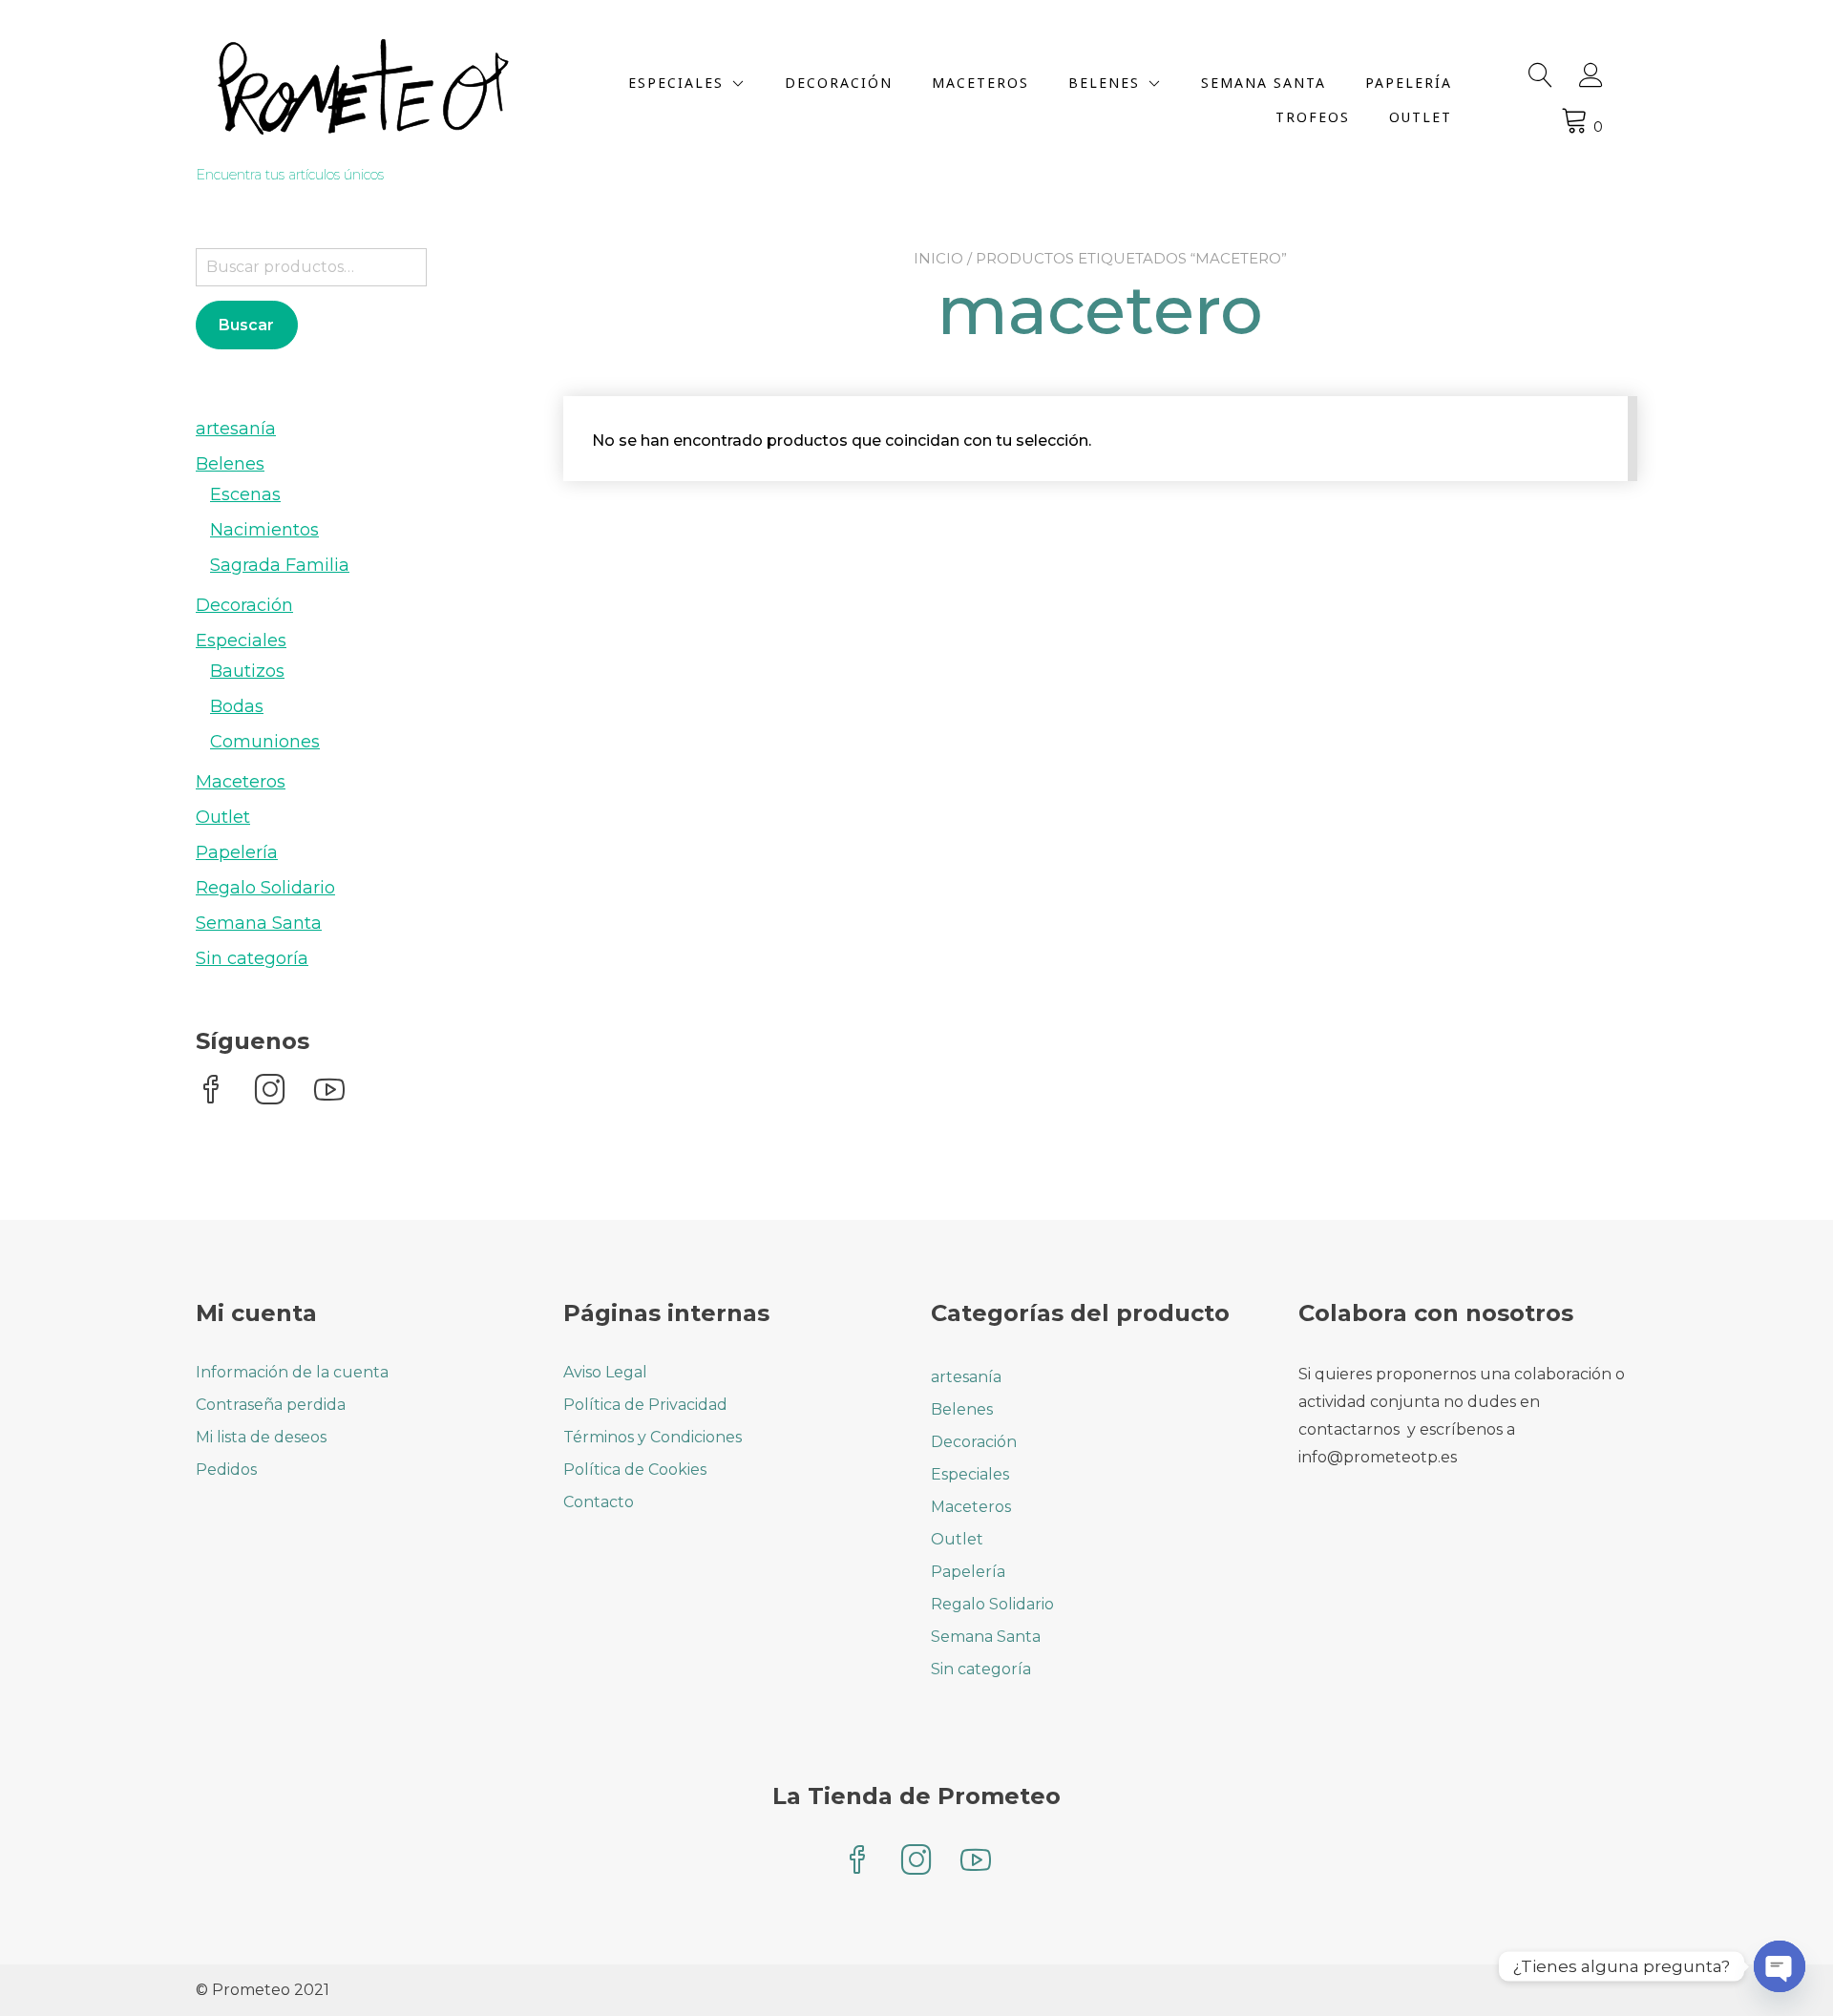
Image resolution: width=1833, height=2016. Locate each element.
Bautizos (247, 671)
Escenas (245, 494)
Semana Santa (1264, 83)
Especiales (676, 83)
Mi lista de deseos (261, 1437)
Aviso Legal (605, 1372)
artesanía (236, 429)
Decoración (839, 83)
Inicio (938, 258)
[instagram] (270, 1092)
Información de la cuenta (292, 1372)
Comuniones (265, 742)
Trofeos (1313, 117)
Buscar (246, 325)
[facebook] (211, 1092)
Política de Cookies (635, 1470)
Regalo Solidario (265, 888)
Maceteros (980, 83)
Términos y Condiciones (653, 1437)
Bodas (237, 706)
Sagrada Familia (280, 565)
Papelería (1409, 83)
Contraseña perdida (271, 1405)
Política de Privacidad (645, 1405)
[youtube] (329, 1092)
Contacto (599, 1502)
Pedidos (226, 1470)
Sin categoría (252, 958)
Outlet (1421, 117)
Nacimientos (264, 530)
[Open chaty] (1780, 1966)
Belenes (1104, 83)
